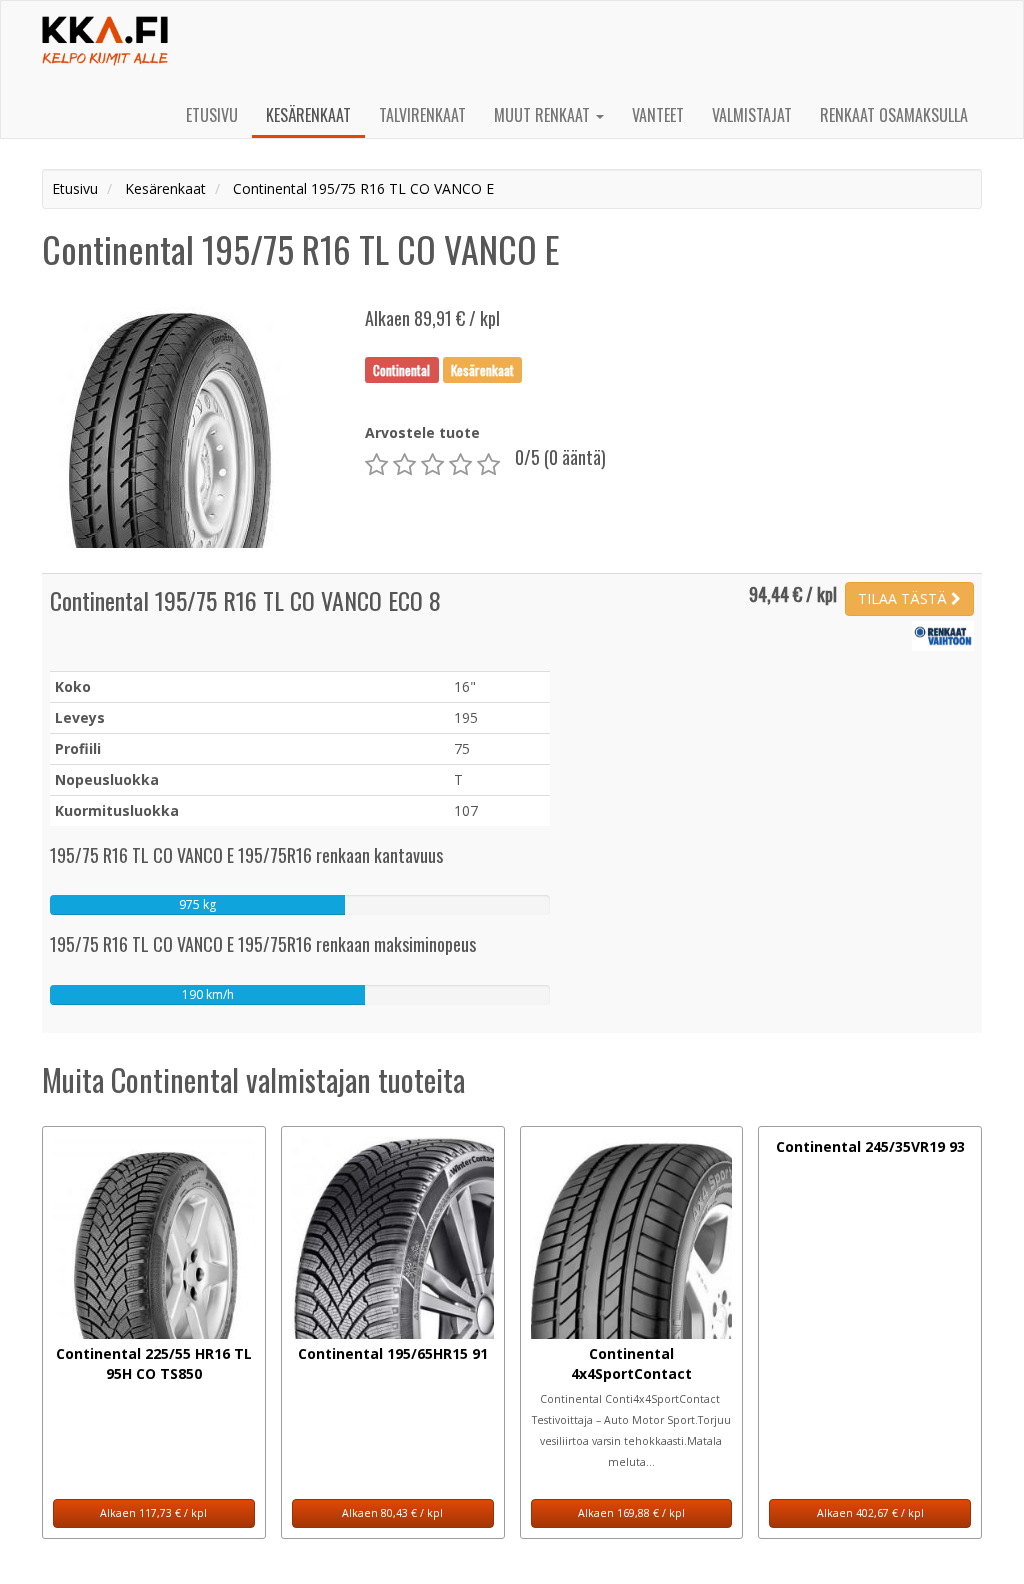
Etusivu (212, 115)
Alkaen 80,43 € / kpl (392, 1513)
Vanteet (658, 115)
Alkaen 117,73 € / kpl (153, 1513)
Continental (401, 369)
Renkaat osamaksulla (894, 115)
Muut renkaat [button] (544, 115)
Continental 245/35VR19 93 (870, 1146)
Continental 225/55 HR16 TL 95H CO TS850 (154, 1363)
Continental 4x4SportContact (631, 1363)
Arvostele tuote (422, 432)
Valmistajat (752, 115)
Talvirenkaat (422, 115)
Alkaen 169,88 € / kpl (631, 1513)
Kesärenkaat (308, 115)
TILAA (902, 598)
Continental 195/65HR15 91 (393, 1353)
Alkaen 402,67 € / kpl (870, 1513)
